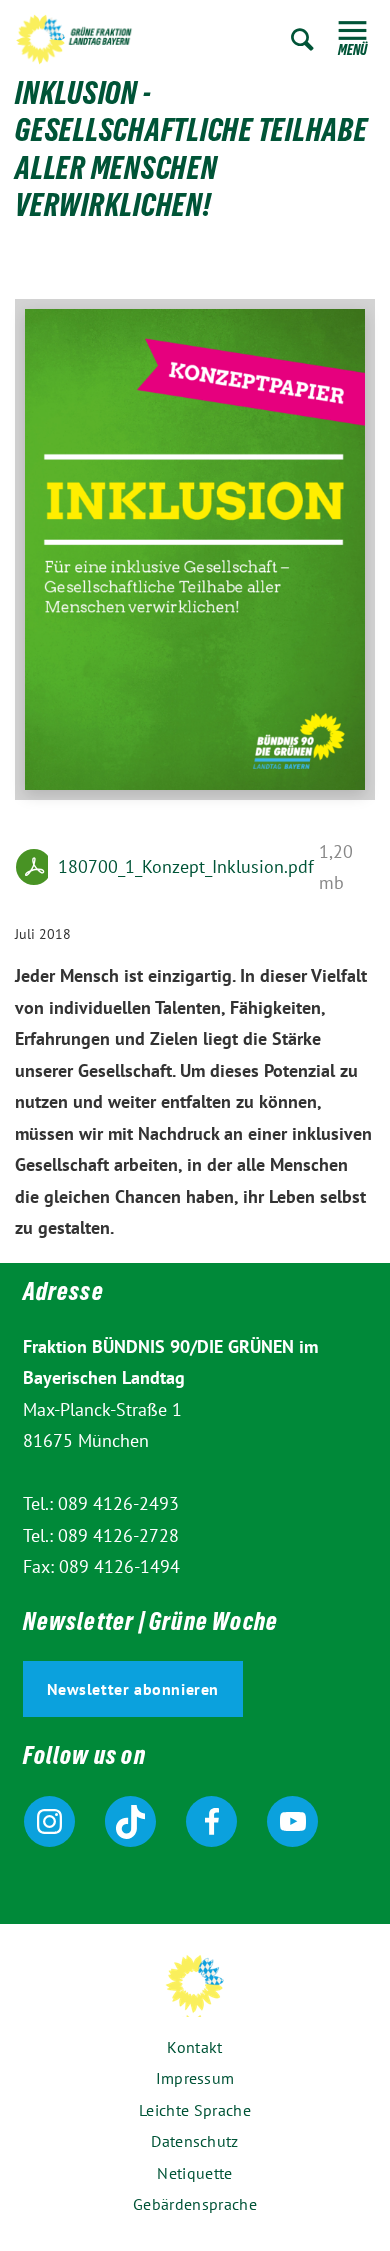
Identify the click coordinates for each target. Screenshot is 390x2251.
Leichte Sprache (195, 2110)
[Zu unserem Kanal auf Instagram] (49, 1821)
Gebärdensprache (195, 2204)
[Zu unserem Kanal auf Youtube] (292, 1821)
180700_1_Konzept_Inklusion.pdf (186, 866)
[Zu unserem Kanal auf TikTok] (130, 1821)
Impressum (195, 2078)
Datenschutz (194, 2141)
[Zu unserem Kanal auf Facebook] (211, 1821)
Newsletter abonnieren (133, 1689)
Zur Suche (302, 39)
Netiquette (194, 2173)
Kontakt (194, 2047)
